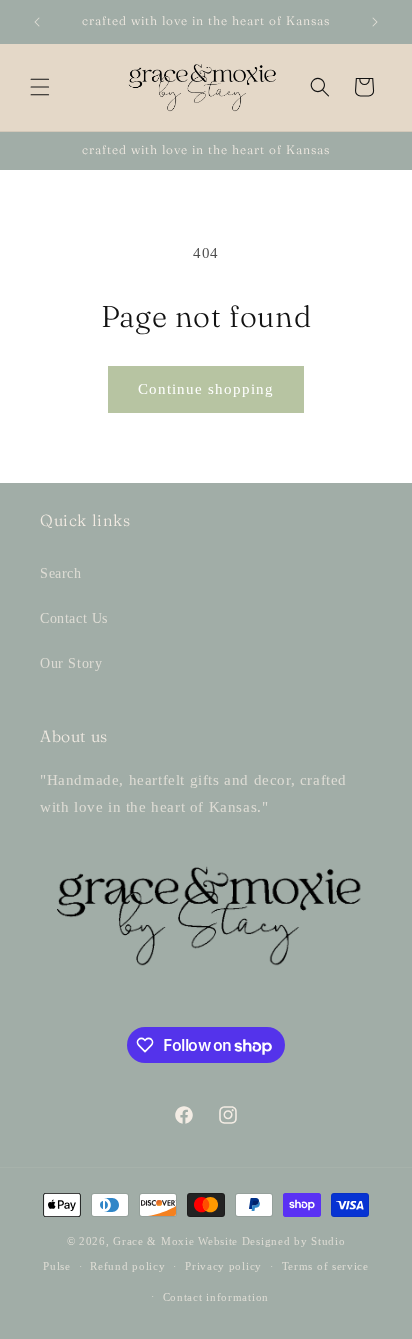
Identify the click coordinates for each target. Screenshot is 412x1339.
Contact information (216, 1297)
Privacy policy (223, 1266)
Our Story (71, 663)
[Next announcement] (375, 22)
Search (61, 573)
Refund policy (127, 1266)
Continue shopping (206, 389)
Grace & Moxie (153, 1241)
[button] (40, 87)
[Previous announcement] (37, 22)
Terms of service (325, 1266)
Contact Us (74, 618)
